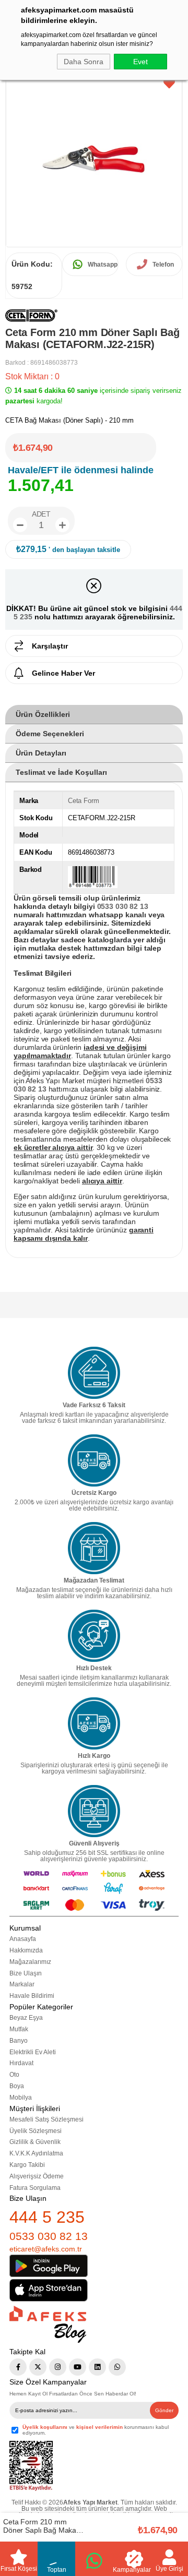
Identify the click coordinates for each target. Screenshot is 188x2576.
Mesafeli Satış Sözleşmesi (46, 2119)
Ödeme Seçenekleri (50, 734)
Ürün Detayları (41, 753)
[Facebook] (18, 2367)
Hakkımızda (26, 1950)
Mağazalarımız (30, 1962)
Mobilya (21, 2098)
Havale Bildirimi (32, 1996)
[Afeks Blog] (48, 2324)
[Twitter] (38, 2367)
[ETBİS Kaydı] (31, 2466)
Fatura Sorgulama (35, 2188)
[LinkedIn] (97, 2367)
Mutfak (19, 2029)
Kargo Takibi (27, 2165)
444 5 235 (47, 2217)
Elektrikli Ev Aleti (33, 2052)
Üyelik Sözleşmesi (36, 2131)
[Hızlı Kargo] (94, 1723)
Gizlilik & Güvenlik (35, 2142)
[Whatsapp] (117, 2367)
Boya (17, 2086)
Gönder (164, 2410)
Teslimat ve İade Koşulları (61, 772)
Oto (14, 2075)
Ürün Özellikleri (43, 714)
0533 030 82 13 (49, 2236)
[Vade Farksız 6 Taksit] (94, 1373)
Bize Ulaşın (26, 1973)
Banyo (19, 2041)
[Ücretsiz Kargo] (94, 1460)
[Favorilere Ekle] (169, 84)
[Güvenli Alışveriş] (94, 1811)
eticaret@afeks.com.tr (46, 2249)
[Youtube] (78, 2367)
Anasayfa (23, 1939)
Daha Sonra (84, 62)
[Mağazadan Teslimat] (94, 1548)
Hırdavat (21, 2063)
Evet (140, 62)
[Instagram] (58, 2367)
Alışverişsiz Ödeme (37, 2176)
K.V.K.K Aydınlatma (36, 2153)
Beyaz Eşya (26, 2018)
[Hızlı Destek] (94, 1636)
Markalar (22, 1984)
